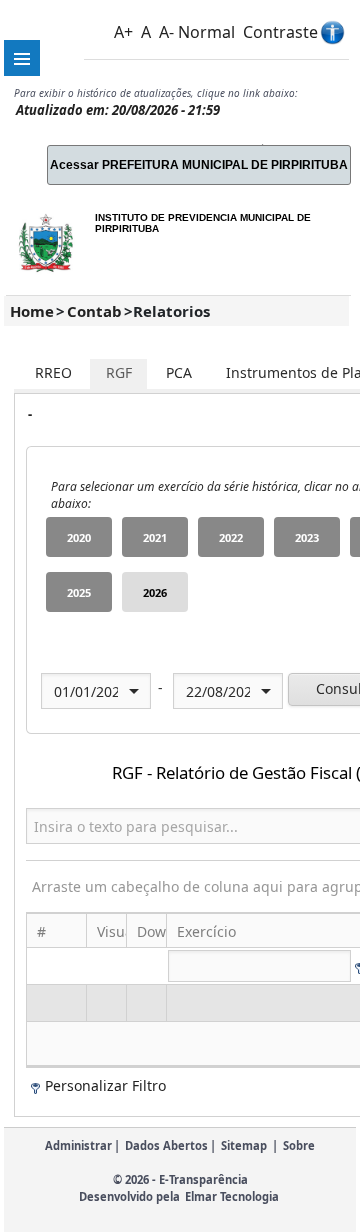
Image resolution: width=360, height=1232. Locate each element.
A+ (123, 32)
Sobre (299, 1145)
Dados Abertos (166, 1145)
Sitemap (244, 1145)
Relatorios (171, 311)
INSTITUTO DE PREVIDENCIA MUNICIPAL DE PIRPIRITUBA (203, 223)
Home (32, 311)
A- (166, 32)
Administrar (78, 1145)
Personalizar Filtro (105, 1085)
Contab (94, 311)
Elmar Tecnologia (232, 1196)
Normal (206, 32)
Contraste (280, 32)
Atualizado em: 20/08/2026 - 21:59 (118, 110)
